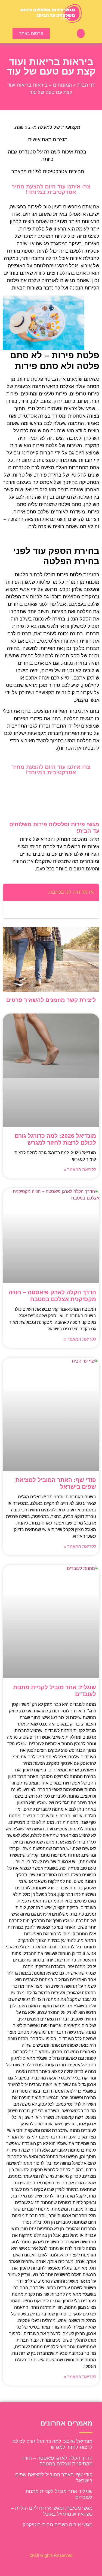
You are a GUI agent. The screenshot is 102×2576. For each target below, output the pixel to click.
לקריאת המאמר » (80, 1170)
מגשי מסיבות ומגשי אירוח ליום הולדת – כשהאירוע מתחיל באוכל (52, 2511)
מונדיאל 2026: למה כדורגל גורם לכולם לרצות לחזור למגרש (52, 2444)
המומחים (62, 85)
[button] (81, 33)
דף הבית (86, 85)
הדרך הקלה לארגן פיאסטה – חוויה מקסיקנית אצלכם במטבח (57, 2461)
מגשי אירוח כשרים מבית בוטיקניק (58, 2525)
